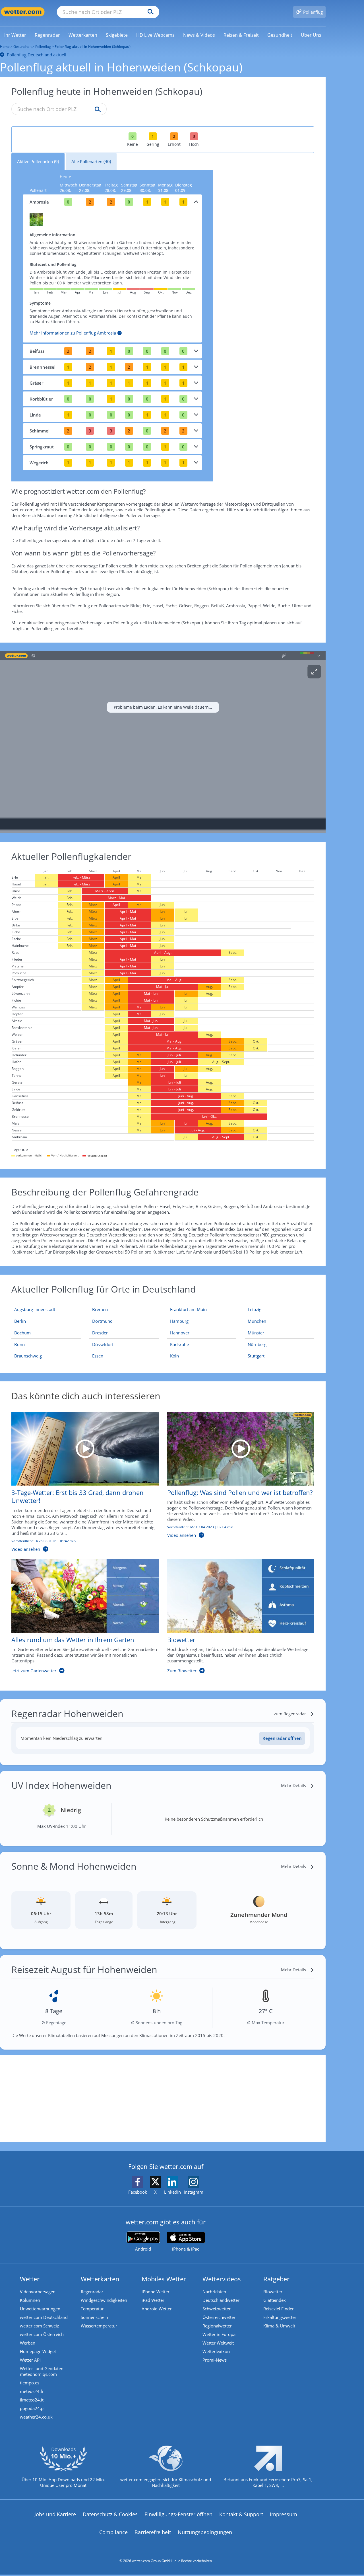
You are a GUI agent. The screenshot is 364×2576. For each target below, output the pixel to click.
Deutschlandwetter (221, 2300)
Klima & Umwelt (279, 2326)
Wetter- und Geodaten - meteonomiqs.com (43, 2371)
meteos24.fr (32, 2391)
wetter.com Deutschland (44, 2317)
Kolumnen (30, 2300)
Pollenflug (43, 47)
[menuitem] (15, 35)
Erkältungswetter (280, 2317)
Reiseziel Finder (279, 2309)
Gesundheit (22, 47)
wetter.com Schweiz (39, 2326)
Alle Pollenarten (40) (91, 161)
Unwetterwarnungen (40, 2309)
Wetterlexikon (216, 2351)
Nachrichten (214, 2292)
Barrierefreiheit (153, 2532)
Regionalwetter (217, 2326)
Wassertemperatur (99, 2326)
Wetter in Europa (219, 2334)
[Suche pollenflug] (96, 110)
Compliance (113, 2532)
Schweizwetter (217, 2309)
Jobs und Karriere (55, 2514)
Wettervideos (222, 2279)
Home (5, 47)
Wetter (30, 2279)
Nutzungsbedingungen (205, 2532)
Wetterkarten (100, 2279)
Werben (28, 2343)
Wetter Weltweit (218, 2343)
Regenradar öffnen (282, 1738)
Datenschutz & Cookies (110, 2514)
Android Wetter (157, 2309)
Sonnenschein (94, 2317)
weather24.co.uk (36, 2417)
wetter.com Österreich (42, 2334)
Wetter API (30, 2360)
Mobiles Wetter (164, 2279)
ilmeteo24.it (32, 2400)
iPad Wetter (153, 2300)
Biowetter (273, 2292)
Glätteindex (275, 2300)
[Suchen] (149, 12)
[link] (15, 35)
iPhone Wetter (156, 2292)
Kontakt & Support (241, 2514)
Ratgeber (276, 2279)
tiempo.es (30, 2383)
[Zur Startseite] (23, 12)
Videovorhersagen (38, 2292)
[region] (163, 742)
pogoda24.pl (32, 2408)
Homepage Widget (38, 2351)
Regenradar (92, 2292)
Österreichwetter (219, 2317)
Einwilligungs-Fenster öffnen (178, 2514)
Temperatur (92, 2309)
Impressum (284, 2514)
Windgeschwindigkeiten (104, 2300)
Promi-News (215, 2360)
